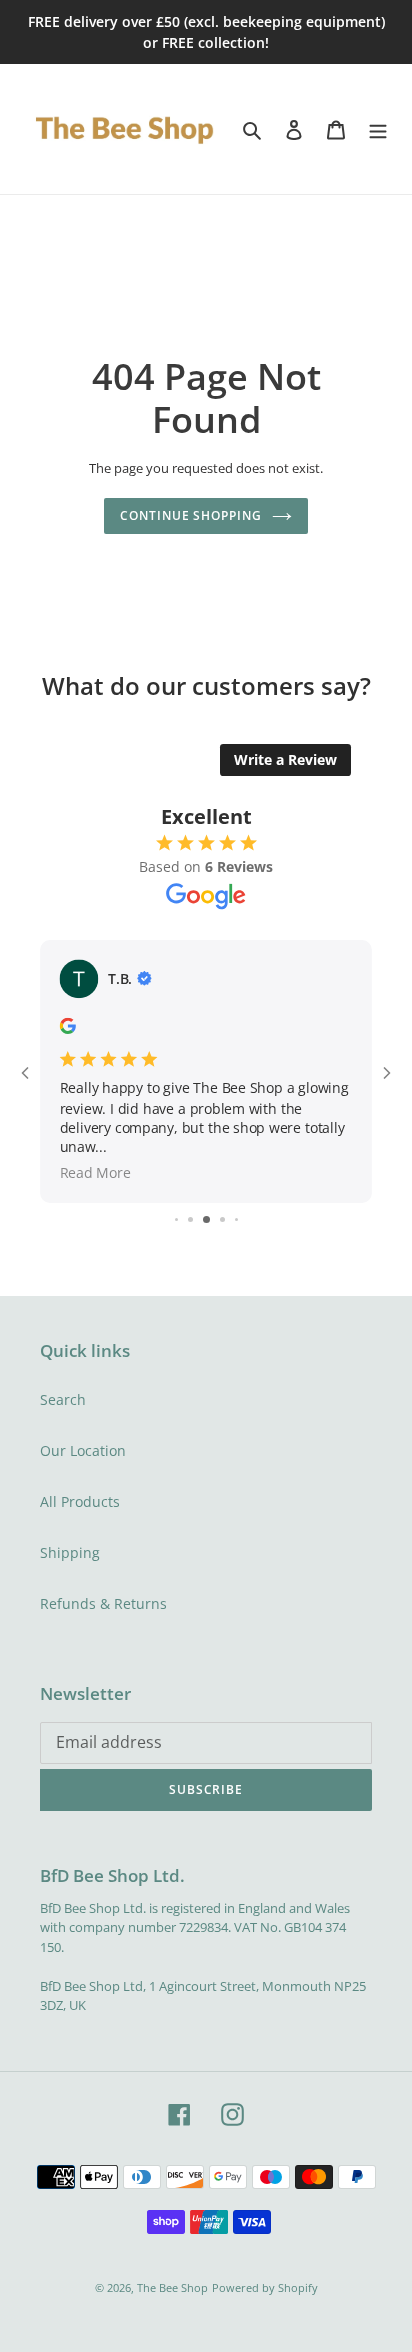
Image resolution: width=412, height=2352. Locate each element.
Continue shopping (191, 515)
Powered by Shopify (265, 2287)
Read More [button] (95, 1173)
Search (63, 1399)
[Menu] (378, 129)
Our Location (83, 1450)
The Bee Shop (172, 2287)
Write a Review (285, 759)
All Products (80, 1501)
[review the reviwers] (68, 1029)
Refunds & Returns (103, 1603)
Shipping (70, 1552)
